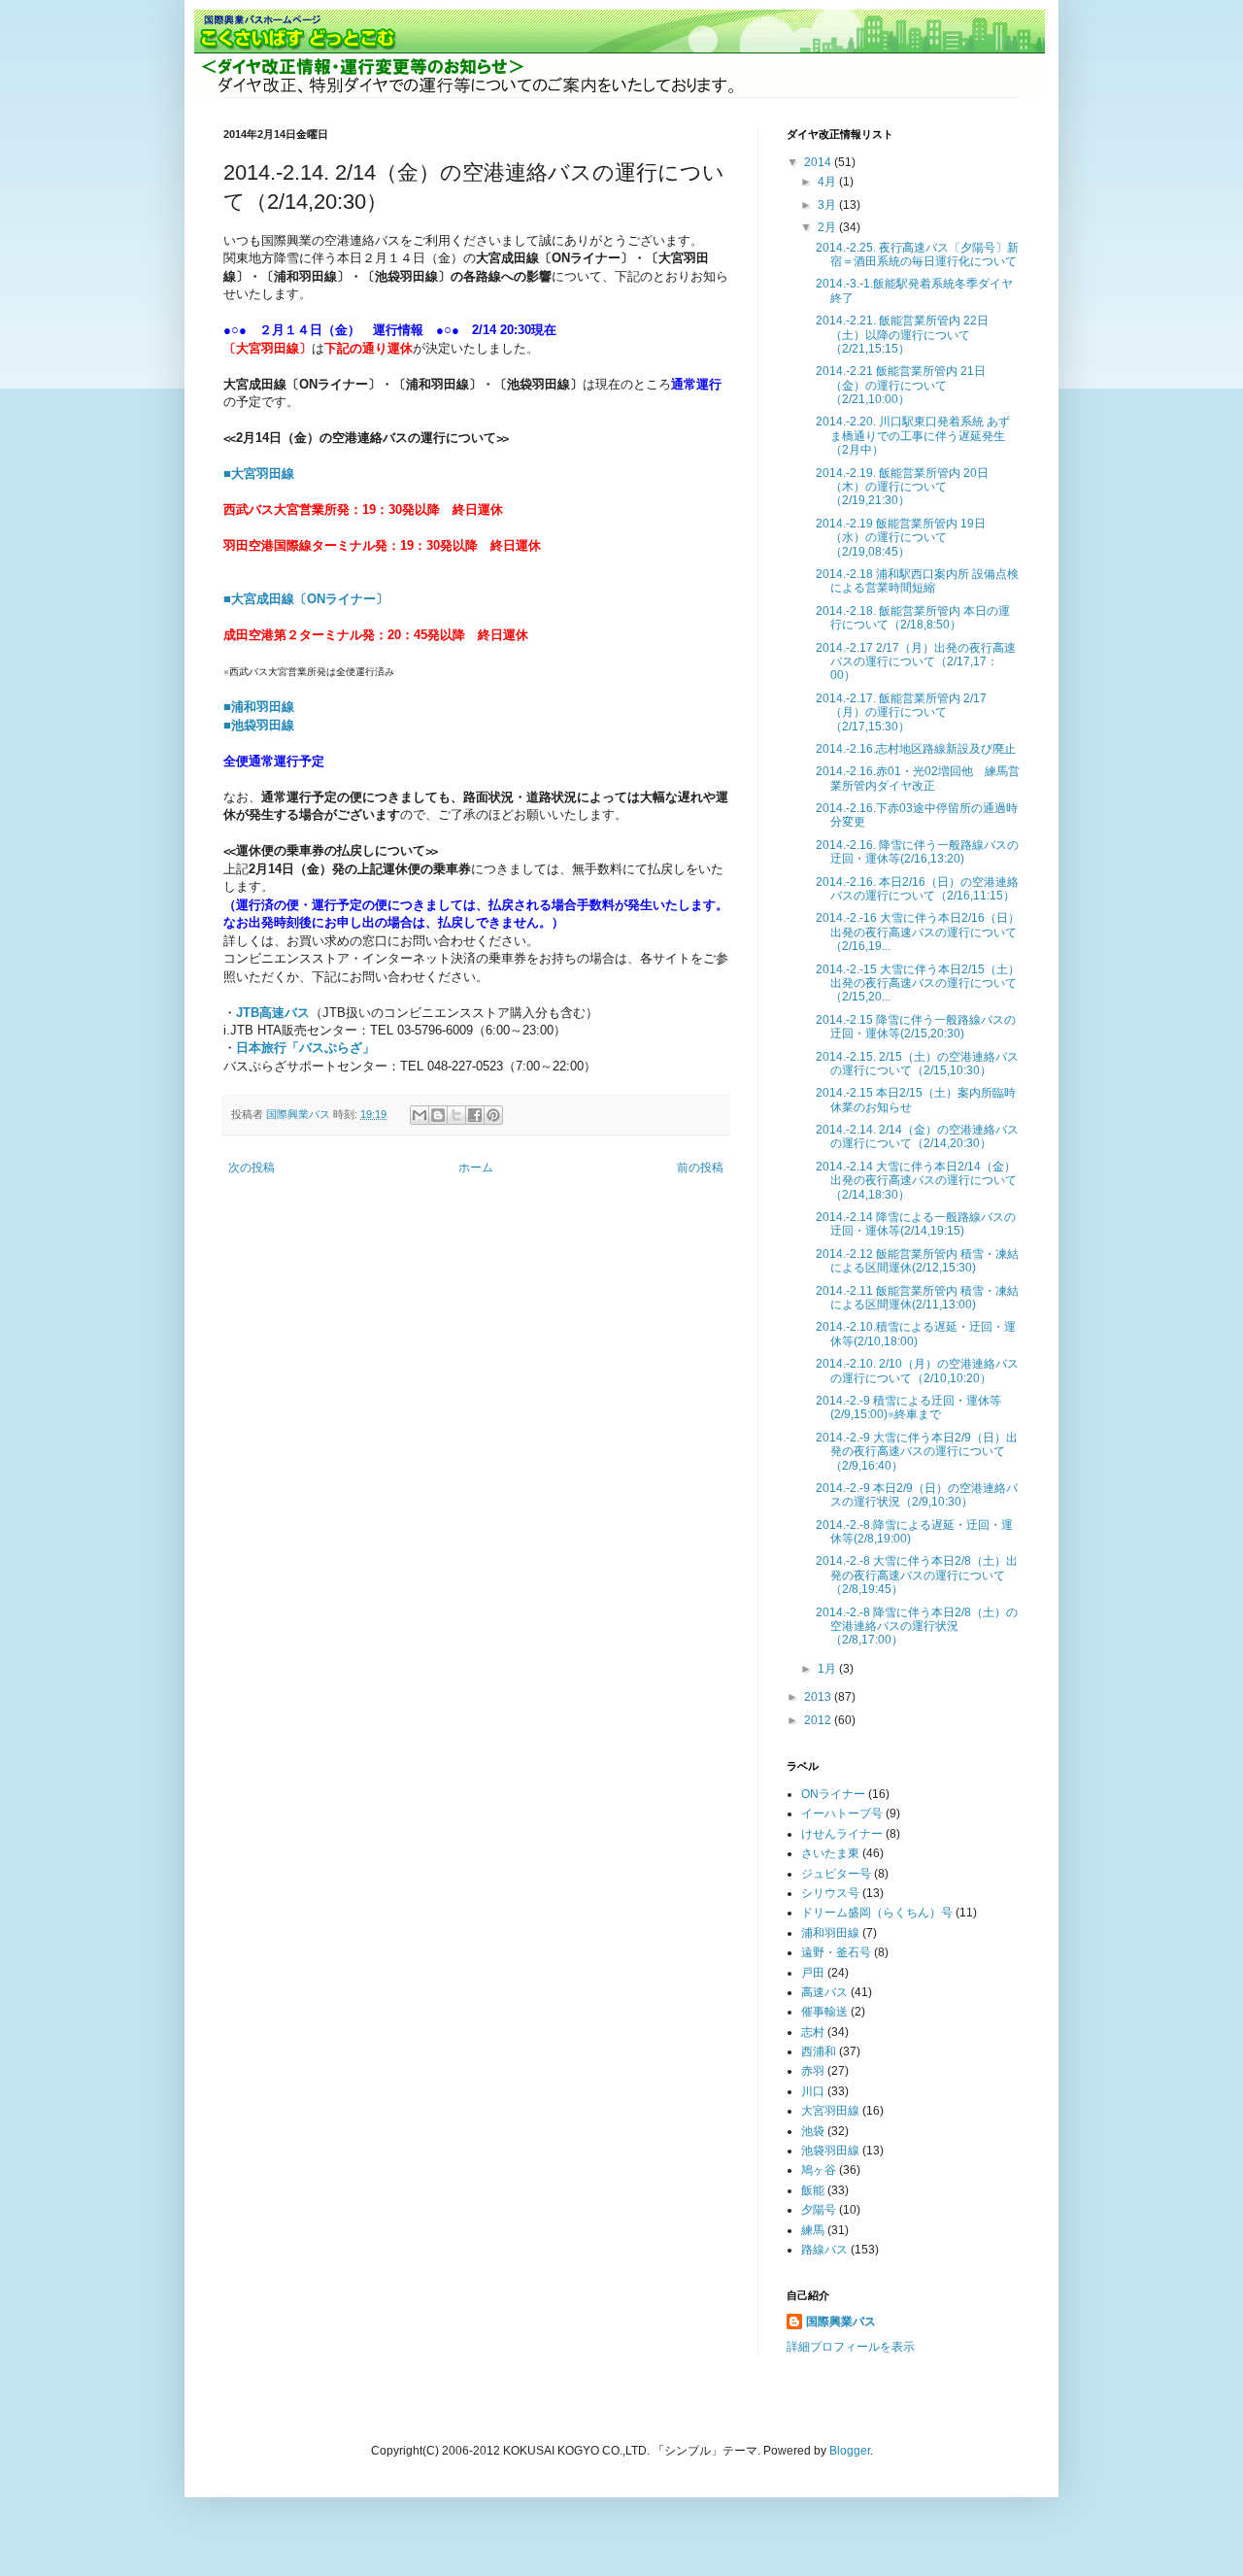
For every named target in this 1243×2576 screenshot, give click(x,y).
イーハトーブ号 (842, 1813)
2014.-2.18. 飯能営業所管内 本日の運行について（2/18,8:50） (913, 618)
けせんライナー (842, 1834)
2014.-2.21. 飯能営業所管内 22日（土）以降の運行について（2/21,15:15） (902, 335)
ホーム (476, 1168)
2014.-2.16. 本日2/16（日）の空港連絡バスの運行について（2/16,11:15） (917, 889)
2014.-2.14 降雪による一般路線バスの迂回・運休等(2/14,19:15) (916, 1224)
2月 (828, 227)
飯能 (813, 2190)
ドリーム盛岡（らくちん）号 (877, 1913)
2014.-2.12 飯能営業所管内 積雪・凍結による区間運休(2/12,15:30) (917, 1261)
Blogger (850, 2451)
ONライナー (833, 1794)
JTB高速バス (273, 1013)
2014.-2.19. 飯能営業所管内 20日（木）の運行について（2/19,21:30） (902, 487)
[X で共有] (456, 1115)
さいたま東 (830, 1853)
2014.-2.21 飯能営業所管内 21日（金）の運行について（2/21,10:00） (901, 385)
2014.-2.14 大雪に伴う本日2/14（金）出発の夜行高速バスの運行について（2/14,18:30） (916, 1181)
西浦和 (819, 2051)
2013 (819, 1697)
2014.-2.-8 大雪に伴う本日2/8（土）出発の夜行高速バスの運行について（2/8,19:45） (917, 1575)
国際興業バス (300, 1114)
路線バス (824, 2250)
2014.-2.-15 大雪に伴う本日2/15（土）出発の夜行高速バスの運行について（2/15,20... (918, 983)
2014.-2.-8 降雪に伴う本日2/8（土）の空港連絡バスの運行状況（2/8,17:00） (917, 1627)
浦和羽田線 (830, 1933)
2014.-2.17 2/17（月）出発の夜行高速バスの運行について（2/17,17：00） (916, 662)
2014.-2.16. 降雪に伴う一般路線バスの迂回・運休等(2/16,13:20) (917, 852)
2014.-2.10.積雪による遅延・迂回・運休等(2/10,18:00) (916, 1334)
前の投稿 (700, 1168)
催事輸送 (824, 2012)
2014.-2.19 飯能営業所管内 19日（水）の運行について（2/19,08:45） (901, 538)
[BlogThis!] (438, 1115)
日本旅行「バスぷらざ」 (305, 1048)
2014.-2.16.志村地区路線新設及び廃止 (916, 749)
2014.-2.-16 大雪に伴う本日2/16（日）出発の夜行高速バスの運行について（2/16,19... (918, 932)
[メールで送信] (420, 1115)
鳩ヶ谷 (819, 2170)
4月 (828, 182)
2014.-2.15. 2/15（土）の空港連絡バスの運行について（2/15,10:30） (917, 1064)
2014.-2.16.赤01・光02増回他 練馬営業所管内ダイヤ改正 (918, 778)
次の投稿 (252, 1168)
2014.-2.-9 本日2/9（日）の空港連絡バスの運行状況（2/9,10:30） (917, 1495)
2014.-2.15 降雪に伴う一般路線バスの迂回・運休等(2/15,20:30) (916, 1027)
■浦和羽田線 (259, 707)
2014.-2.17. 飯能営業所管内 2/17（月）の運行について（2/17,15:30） (901, 712)
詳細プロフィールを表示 (851, 2347)
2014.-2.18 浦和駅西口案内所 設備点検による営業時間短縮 (917, 581)
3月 (828, 205)
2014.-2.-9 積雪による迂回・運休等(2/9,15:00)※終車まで (908, 1407)
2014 (819, 162)
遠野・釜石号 (836, 1952)
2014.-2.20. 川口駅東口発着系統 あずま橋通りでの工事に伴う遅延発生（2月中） (913, 436)
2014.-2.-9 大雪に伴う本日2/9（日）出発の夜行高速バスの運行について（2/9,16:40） (917, 1452)
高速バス (824, 1992)
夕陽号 (819, 2210)
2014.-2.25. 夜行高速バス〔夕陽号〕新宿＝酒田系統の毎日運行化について (917, 254)
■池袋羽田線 (259, 725)
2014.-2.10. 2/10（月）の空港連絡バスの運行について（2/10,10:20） (917, 1371)
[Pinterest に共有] (493, 1115)
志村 (813, 2032)
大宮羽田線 (830, 2111)
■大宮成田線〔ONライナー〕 (306, 599)
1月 (828, 1669)
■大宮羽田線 (259, 474)
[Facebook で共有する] (475, 1115)
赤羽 (813, 2071)
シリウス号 (830, 1893)
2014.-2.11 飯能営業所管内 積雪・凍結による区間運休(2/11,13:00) (917, 1298)
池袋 (813, 2131)
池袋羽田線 (830, 2151)
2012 (819, 1720)
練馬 (813, 2230)
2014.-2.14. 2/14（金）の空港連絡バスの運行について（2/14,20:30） (917, 1136)
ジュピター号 (836, 1874)
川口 (813, 2091)
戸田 (813, 1973)
